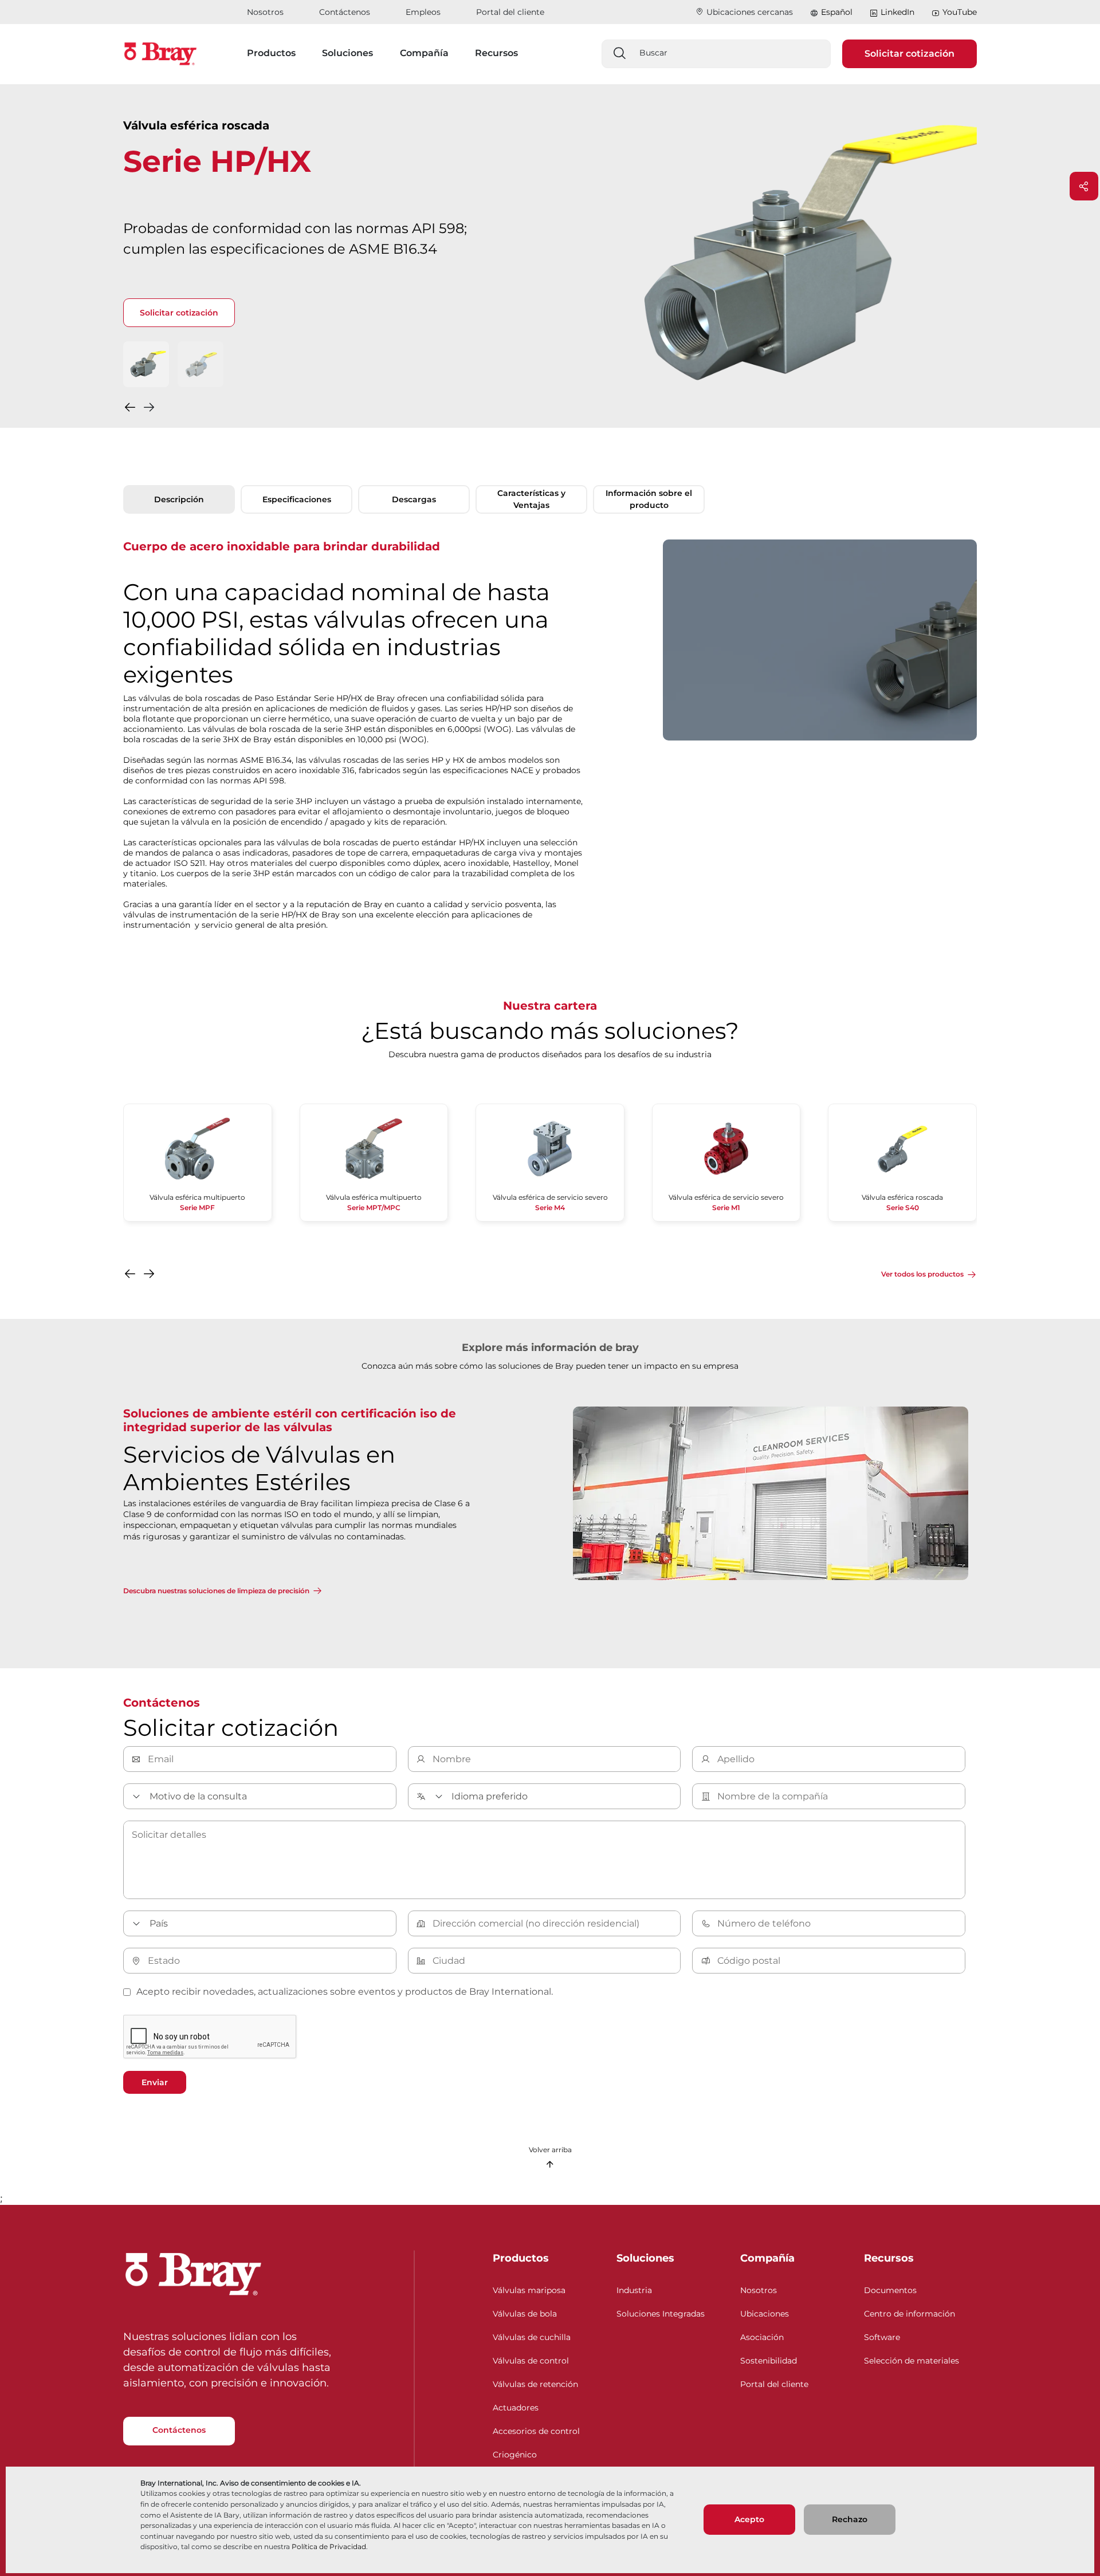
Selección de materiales (912, 2361)
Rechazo (850, 2519)
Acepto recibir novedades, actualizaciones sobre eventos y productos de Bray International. (345, 1992)
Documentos (890, 2290)
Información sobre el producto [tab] (649, 499)
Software (882, 2337)
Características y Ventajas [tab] (531, 499)
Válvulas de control (531, 2361)
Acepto (749, 2519)
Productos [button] (271, 53)
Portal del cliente (510, 12)
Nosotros (265, 12)
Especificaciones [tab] (297, 499)
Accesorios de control (536, 2431)
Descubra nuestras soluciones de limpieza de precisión (216, 1591)
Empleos (423, 12)
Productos (521, 2258)
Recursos (889, 2258)
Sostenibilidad (769, 2361)
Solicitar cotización (910, 54)
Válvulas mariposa (529, 2290)
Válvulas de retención (535, 2384)
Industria (634, 2290)
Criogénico (515, 2455)
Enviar (155, 2082)
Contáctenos (345, 12)
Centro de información (910, 2314)
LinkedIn (897, 12)
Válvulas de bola (525, 2314)
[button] (131, 410)
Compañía (767, 2258)
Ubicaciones (765, 2314)
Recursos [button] (496, 53)
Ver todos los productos (922, 1274)
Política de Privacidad (329, 2547)
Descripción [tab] (179, 499)
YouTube (960, 12)
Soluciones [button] (347, 53)
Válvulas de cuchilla (532, 2337)
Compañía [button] (424, 53)
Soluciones (645, 2258)
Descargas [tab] (414, 499)
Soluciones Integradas (661, 2314)
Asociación (762, 2337)
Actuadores (516, 2408)
